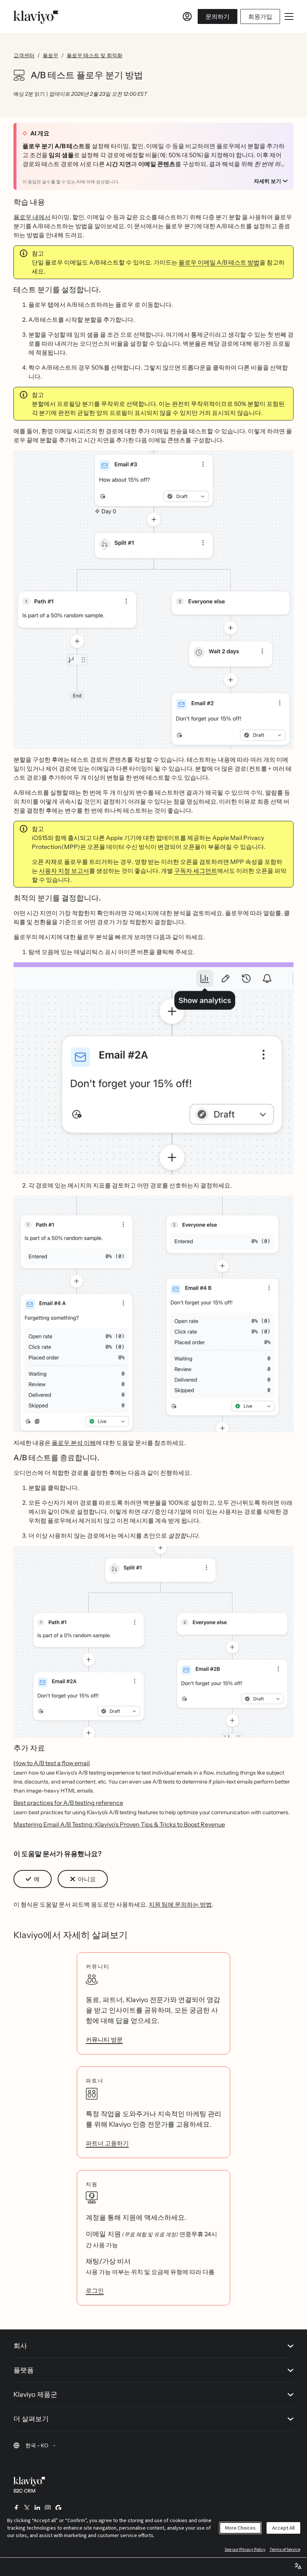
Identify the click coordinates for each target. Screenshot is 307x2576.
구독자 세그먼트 (196, 871)
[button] (33, 1879)
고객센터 (24, 55)
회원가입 (260, 16)
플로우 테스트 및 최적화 (95, 55)
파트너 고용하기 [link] (107, 2143)
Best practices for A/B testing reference (68, 1803)
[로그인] (187, 16)
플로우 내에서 (32, 217)
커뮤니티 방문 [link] (104, 2039)
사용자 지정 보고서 (64, 871)
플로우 (51, 55)
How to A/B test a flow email (52, 1763)
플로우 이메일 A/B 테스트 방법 (219, 262)
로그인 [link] (95, 2291)
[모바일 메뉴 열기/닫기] (289, 16)
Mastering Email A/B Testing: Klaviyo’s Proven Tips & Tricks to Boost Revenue (119, 1824)
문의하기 (218, 16)
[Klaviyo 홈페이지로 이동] (36, 16)
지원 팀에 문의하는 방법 (180, 1904)
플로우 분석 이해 (74, 1443)
